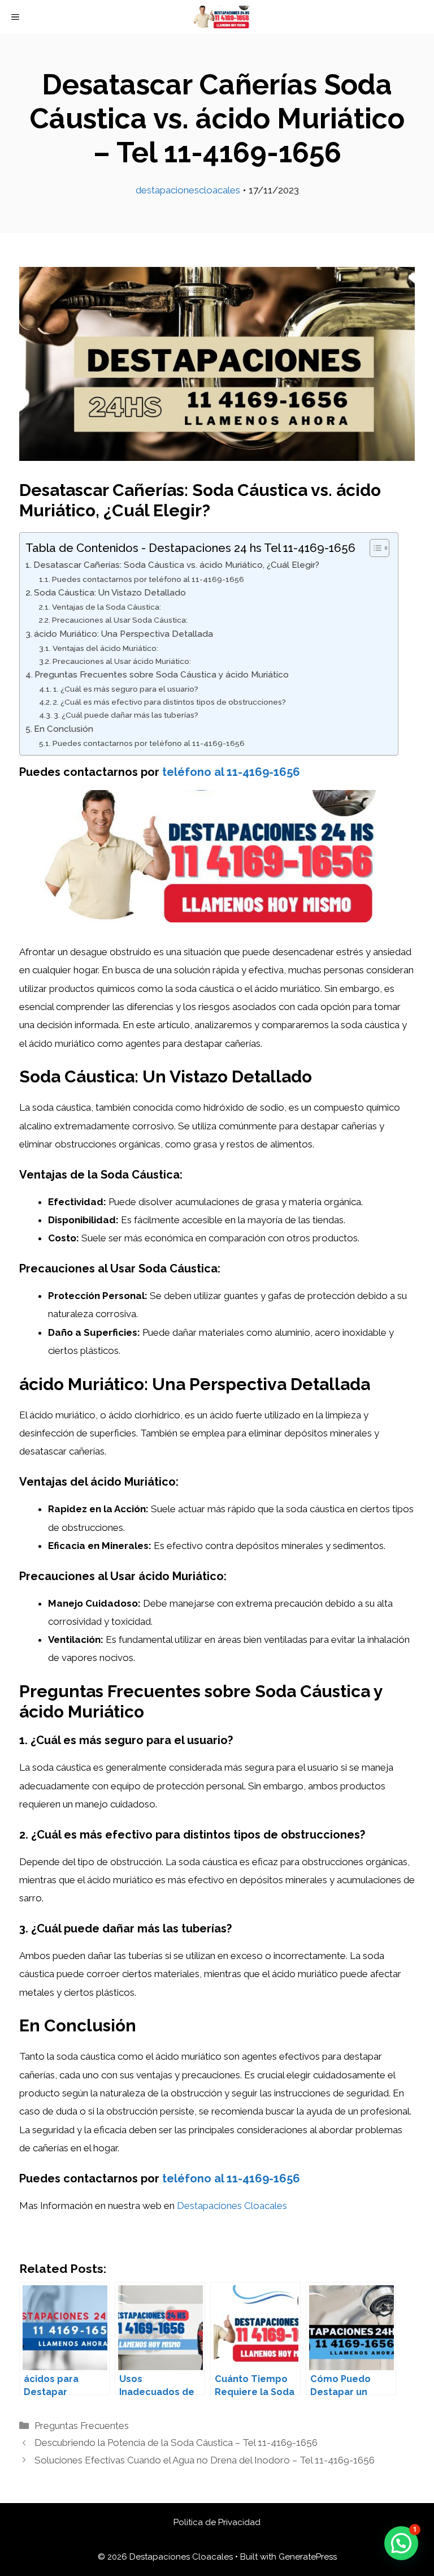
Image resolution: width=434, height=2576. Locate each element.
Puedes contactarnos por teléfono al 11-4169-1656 (148, 579)
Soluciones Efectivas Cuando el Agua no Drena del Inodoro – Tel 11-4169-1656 (205, 2460)
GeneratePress (308, 2557)
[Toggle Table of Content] (374, 548)
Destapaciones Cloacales (232, 2206)
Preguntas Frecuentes (82, 2426)
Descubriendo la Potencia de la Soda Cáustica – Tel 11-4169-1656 (176, 2443)
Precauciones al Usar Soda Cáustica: (120, 620)
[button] (401, 2543)
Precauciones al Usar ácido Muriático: (122, 661)
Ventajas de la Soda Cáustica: (107, 607)
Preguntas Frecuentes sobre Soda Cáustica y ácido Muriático (162, 675)
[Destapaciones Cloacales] (222, 17)
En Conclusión (64, 729)
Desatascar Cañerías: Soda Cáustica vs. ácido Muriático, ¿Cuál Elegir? (176, 565)
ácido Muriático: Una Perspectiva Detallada (123, 634)
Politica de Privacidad (217, 2522)
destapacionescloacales (188, 190)
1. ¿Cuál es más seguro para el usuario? (126, 689)
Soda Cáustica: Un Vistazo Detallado (110, 593)
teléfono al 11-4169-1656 (231, 772)
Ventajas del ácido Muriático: (105, 648)
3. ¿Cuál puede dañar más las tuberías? (126, 715)
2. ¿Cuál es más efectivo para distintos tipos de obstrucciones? (170, 702)
